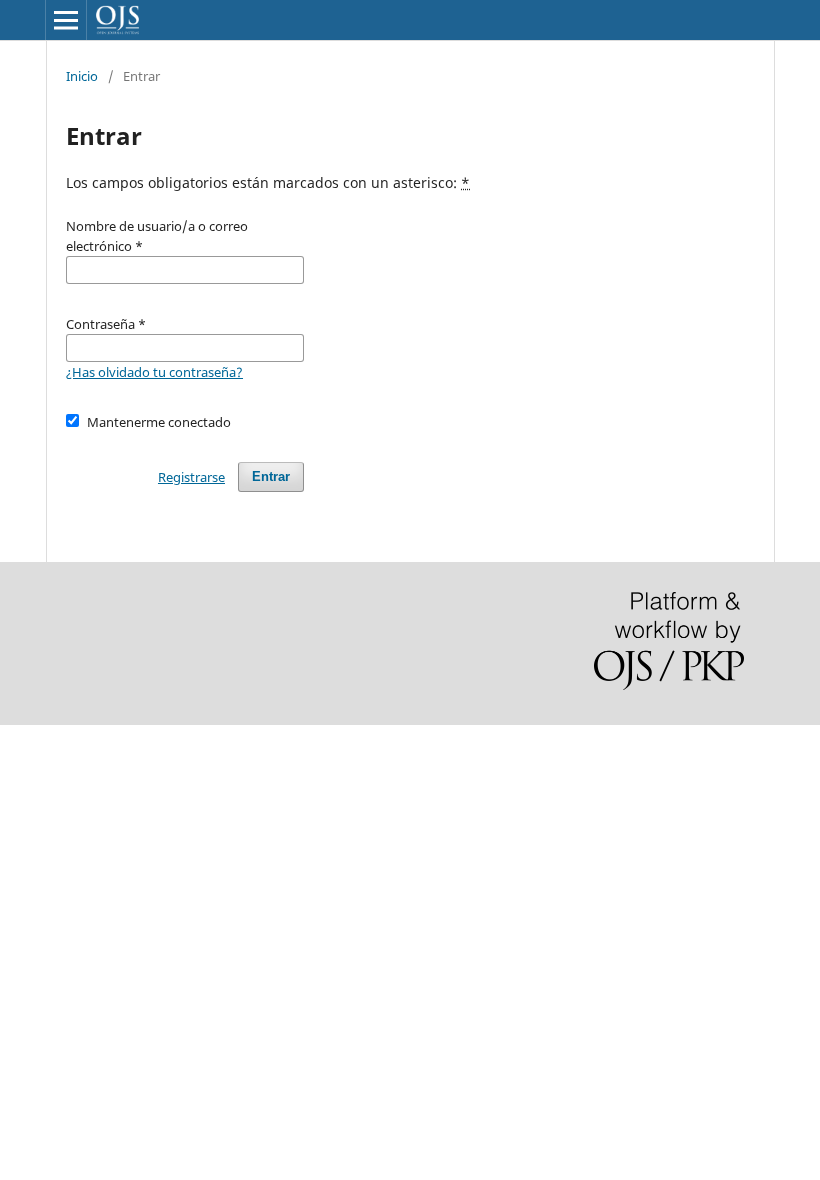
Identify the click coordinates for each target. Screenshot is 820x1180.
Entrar (271, 476)
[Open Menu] (66, 20)
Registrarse (191, 477)
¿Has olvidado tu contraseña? (154, 372)
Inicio (82, 76)
